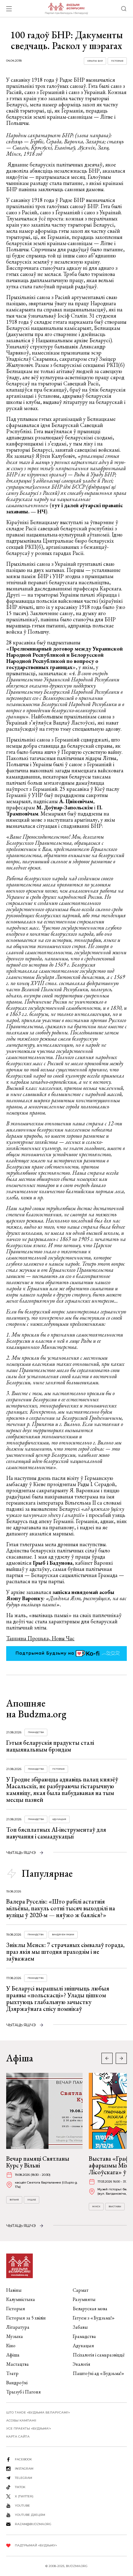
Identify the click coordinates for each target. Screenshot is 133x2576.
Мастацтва (17, 2364)
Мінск (96, 2206)
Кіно (11, 2346)
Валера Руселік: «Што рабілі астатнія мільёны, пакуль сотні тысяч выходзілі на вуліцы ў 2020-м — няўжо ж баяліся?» (61, 1908)
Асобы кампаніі (21, 2420)
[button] (121, 2058)
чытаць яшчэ (21, 1853)
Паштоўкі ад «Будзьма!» (99, 2373)
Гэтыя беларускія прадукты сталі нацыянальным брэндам (50, 1746)
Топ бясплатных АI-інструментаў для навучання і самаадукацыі (56, 1833)
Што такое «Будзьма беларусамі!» (38, 2412)
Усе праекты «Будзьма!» (29, 2428)
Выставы (115, 2206)
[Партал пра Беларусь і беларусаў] (66, 9)
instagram (24, 2469)
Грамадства (36, 1732)
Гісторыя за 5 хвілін (26, 2318)
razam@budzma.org (33, 2524)
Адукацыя (59, 1819)
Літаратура (18, 2327)
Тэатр (12, 2373)
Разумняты (84, 2299)
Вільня (14, 2200)
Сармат (81, 2290)
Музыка (15, 2336)
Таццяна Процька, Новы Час (40, 1638)
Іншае (32, 2200)
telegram (24, 2478)
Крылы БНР (95, 61)
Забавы (80, 2327)
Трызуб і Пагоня (24, 2392)
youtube (22, 2506)
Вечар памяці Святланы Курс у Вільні (38, 2162)
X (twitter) (24, 2496)
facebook (23, 2459)
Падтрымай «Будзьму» (36, 2545)
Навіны (14, 2290)
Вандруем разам (63, 1935)
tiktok (20, 2487)
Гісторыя (117, 61)
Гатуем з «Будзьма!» (94, 2318)
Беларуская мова (90, 2309)
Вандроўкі (17, 2383)
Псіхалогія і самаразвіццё (99, 2355)
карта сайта (18, 2436)
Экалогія (82, 2364)
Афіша (13, 2355)
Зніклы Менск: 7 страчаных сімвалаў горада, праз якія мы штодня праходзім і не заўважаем (65, 1952)
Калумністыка (21, 2299)
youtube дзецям (30, 2515)
